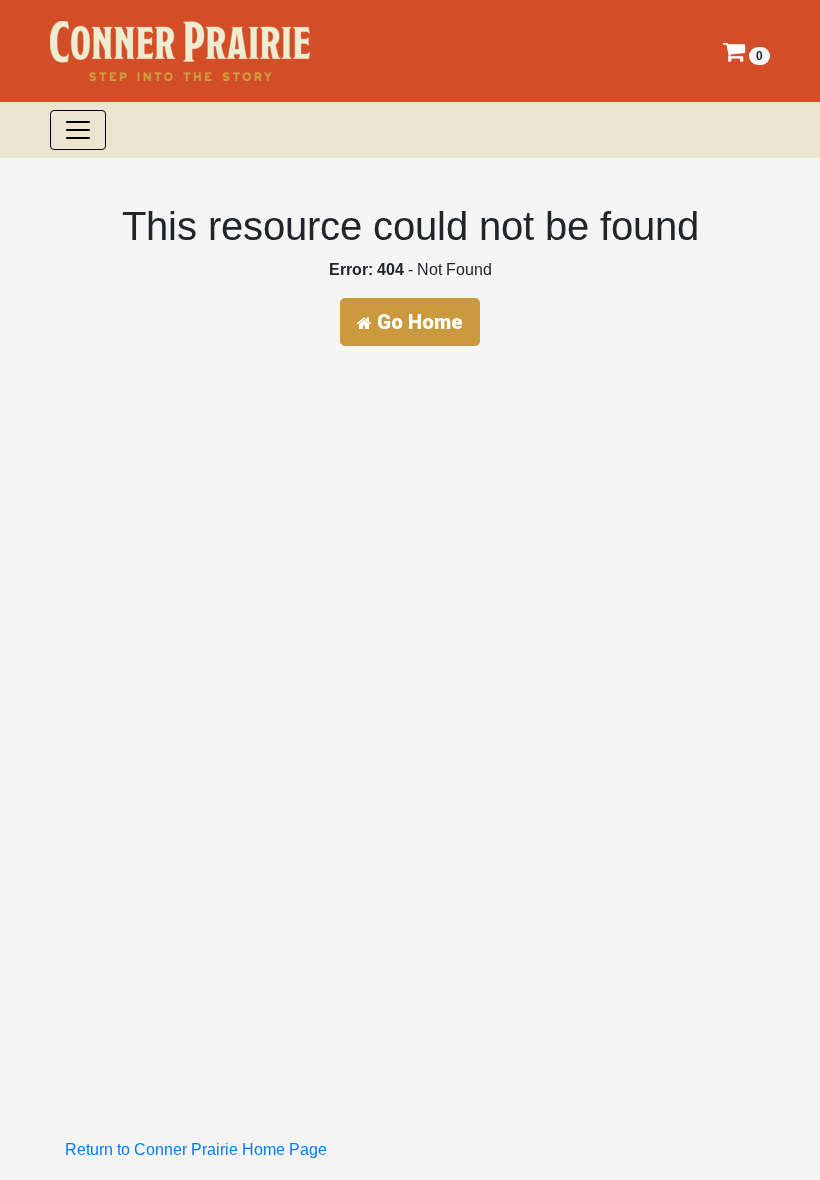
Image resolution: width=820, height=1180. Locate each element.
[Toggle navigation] (78, 130)
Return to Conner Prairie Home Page (196, 1149)
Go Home (417, 322)
